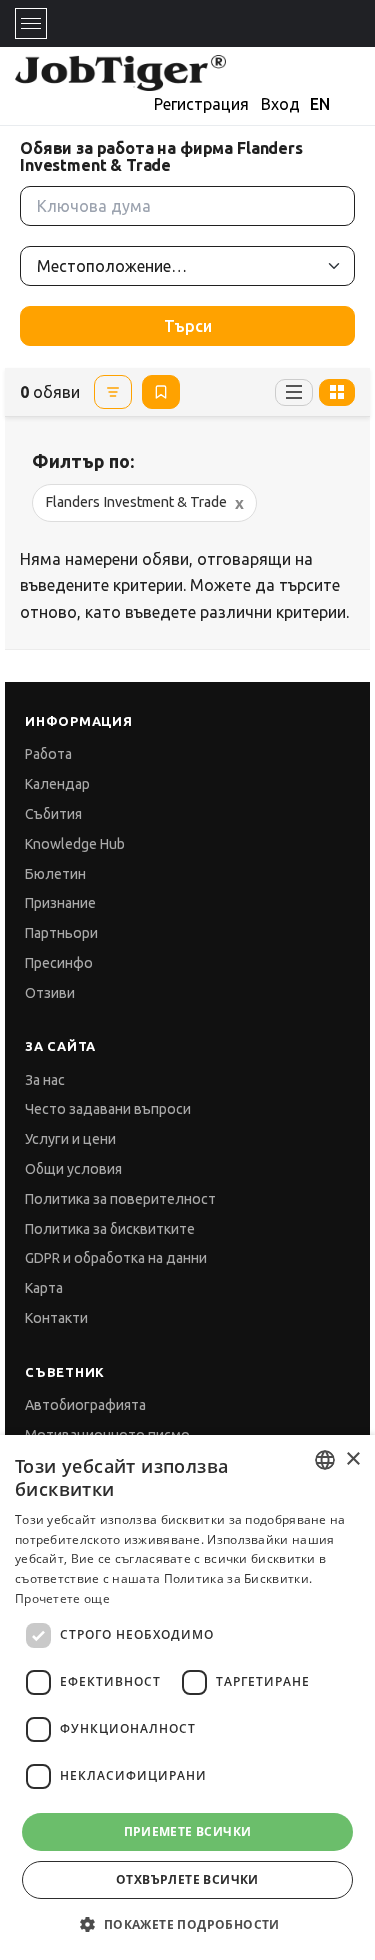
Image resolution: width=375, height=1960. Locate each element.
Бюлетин (55, 874)
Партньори (61, 933)
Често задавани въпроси (108, 1109)
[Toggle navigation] (31, 23)
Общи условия (73, 1169)
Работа (48, 754)
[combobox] (325, 1460)
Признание (60, 903)
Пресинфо (59, 963)
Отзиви (50, 993)
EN (320, 104)
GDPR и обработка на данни (116, 1258)
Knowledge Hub (75, 844)
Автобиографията (85, 1405)
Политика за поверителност (120, 1199)
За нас (45, 1080)
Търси (188, 326)
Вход (280, 104)
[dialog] (187, 1697)
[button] (187, 1924)
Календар (57, 784)
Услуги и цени (70, 1139)
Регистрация (201, 104)
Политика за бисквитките (110, 1229)
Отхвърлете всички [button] (187, 1879)
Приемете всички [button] (188, 1831)
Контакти (56, 1318)
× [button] (352, 1459)
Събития (53, 814)
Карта (44, 1288)
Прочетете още (62, 1598)
